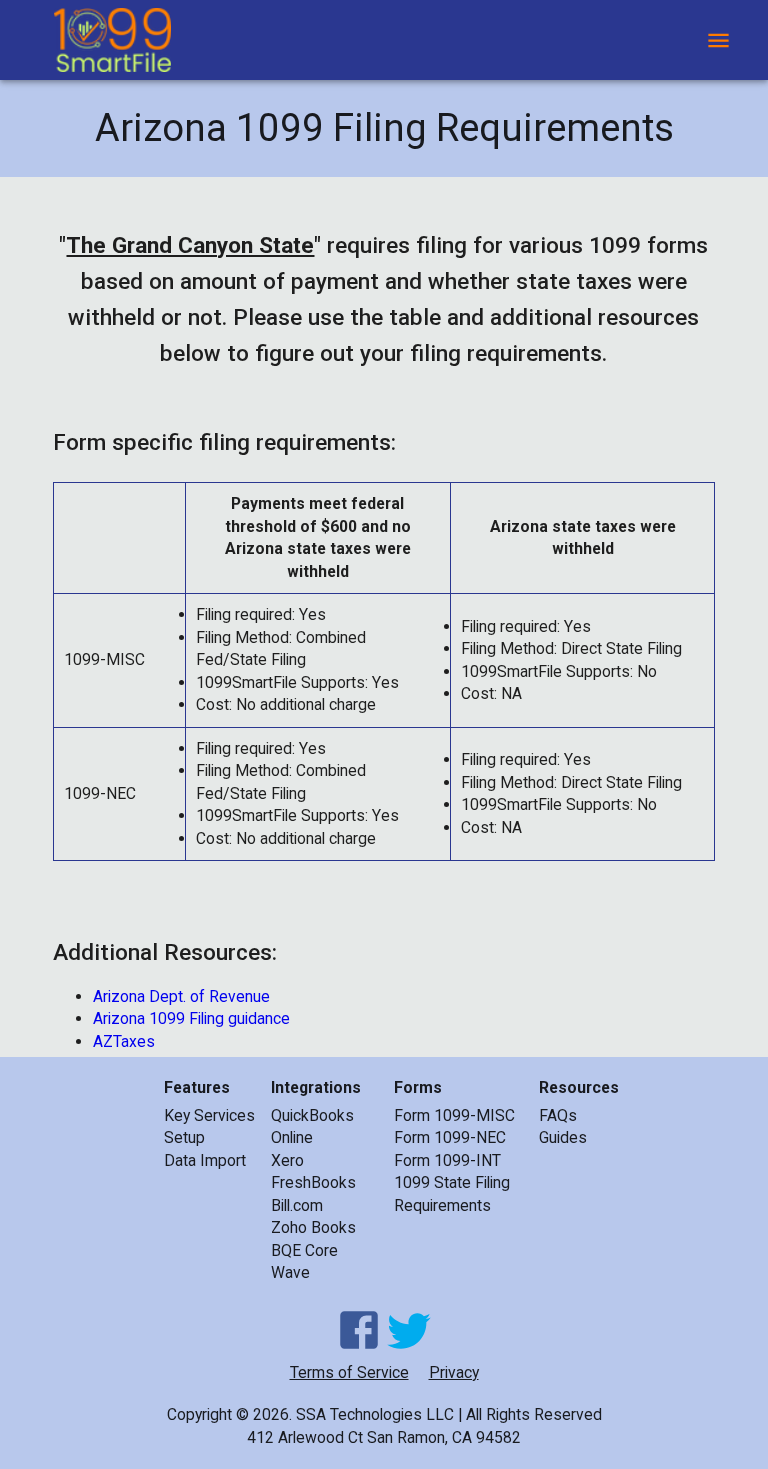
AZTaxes (124, 1041)
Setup (184, 1137)
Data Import (205, 1160)
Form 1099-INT (447, 1160)
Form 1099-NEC (450, 1137)
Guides (563, 1137)
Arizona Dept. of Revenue (181, 996)
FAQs (558, 1115)
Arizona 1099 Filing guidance (191, 1018)
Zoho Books (313, 1227)
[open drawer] (718, 40)
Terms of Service (349, 1372)
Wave (290, 1272)
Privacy (454, 1372)
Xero (287, 1160)
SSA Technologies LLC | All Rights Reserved (449, 1414)
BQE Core (304, 1250)
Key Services (209, 1115)
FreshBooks (313, 1182)
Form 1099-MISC (454, 1115)
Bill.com (297, 1205)
